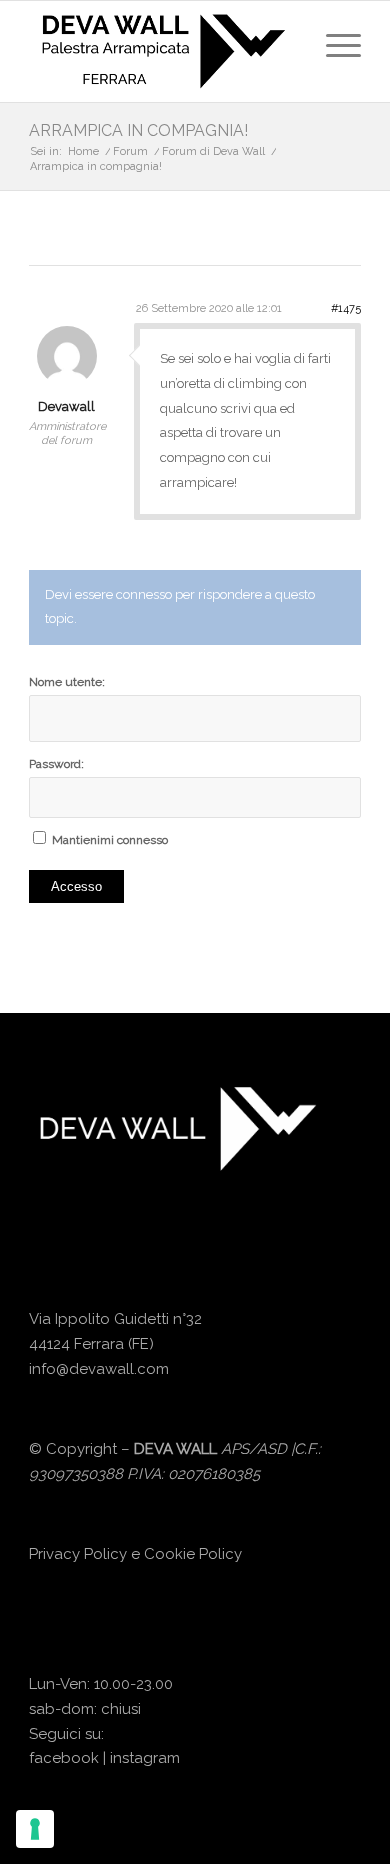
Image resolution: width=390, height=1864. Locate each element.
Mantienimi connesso (110, 840)
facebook (64, 1758)
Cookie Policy (193, 1554)
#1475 (346, 308)
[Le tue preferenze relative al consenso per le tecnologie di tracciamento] (35, 1829)
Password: (56, 764)
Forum (130, 151)
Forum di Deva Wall (213, 151)
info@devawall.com (99, 1369)
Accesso (76, 886)
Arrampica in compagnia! (138, 130)
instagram (145, 1758)
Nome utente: (67, 682)
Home (83, 151)
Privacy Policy (78, 1554)
